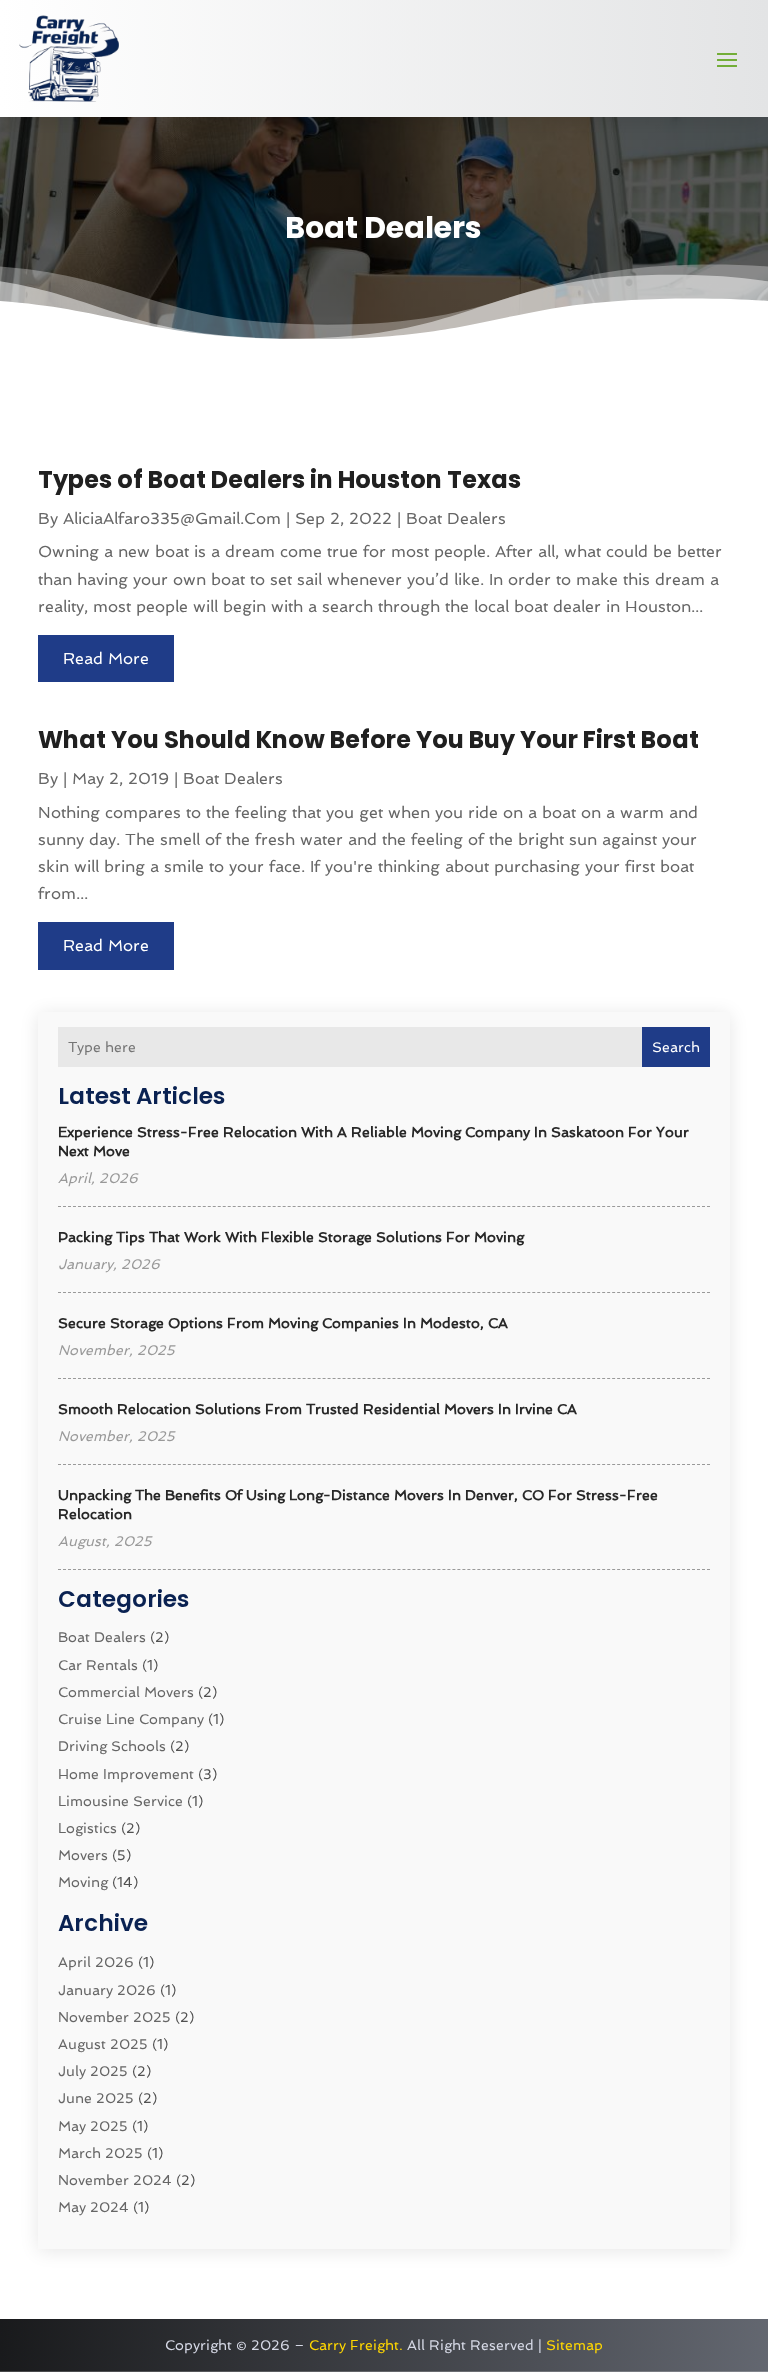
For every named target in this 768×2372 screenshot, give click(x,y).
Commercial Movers (126, 1692)
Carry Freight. (356, 2345)
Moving (83, 1882)
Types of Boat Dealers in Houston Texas (279, 479)
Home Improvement (126, 1774)
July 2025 (93, 2071)
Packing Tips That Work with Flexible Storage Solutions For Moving (291, 1237)
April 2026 (96, 1962)
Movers (83, 1855)
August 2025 (103, 2044)
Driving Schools (112, 1746)
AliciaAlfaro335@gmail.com (172, 518)
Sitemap (574, 2345)
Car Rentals (98, 1665)
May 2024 (93, 2207)
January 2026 (107, 1990)
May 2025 (93, 2126)
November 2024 (115, 2180)
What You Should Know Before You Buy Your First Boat (368, 739)
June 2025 (96, 2098)
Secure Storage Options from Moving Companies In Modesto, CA (283, 1323)
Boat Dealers (102, 1637)
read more (106, 658)
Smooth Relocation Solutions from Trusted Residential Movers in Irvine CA (317, 1409)
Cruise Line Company (131, 1719)
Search (676, 1047)
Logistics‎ (87, 1828)
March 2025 (100, 2153)
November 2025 (114, 2017)
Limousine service (120, 1801)
